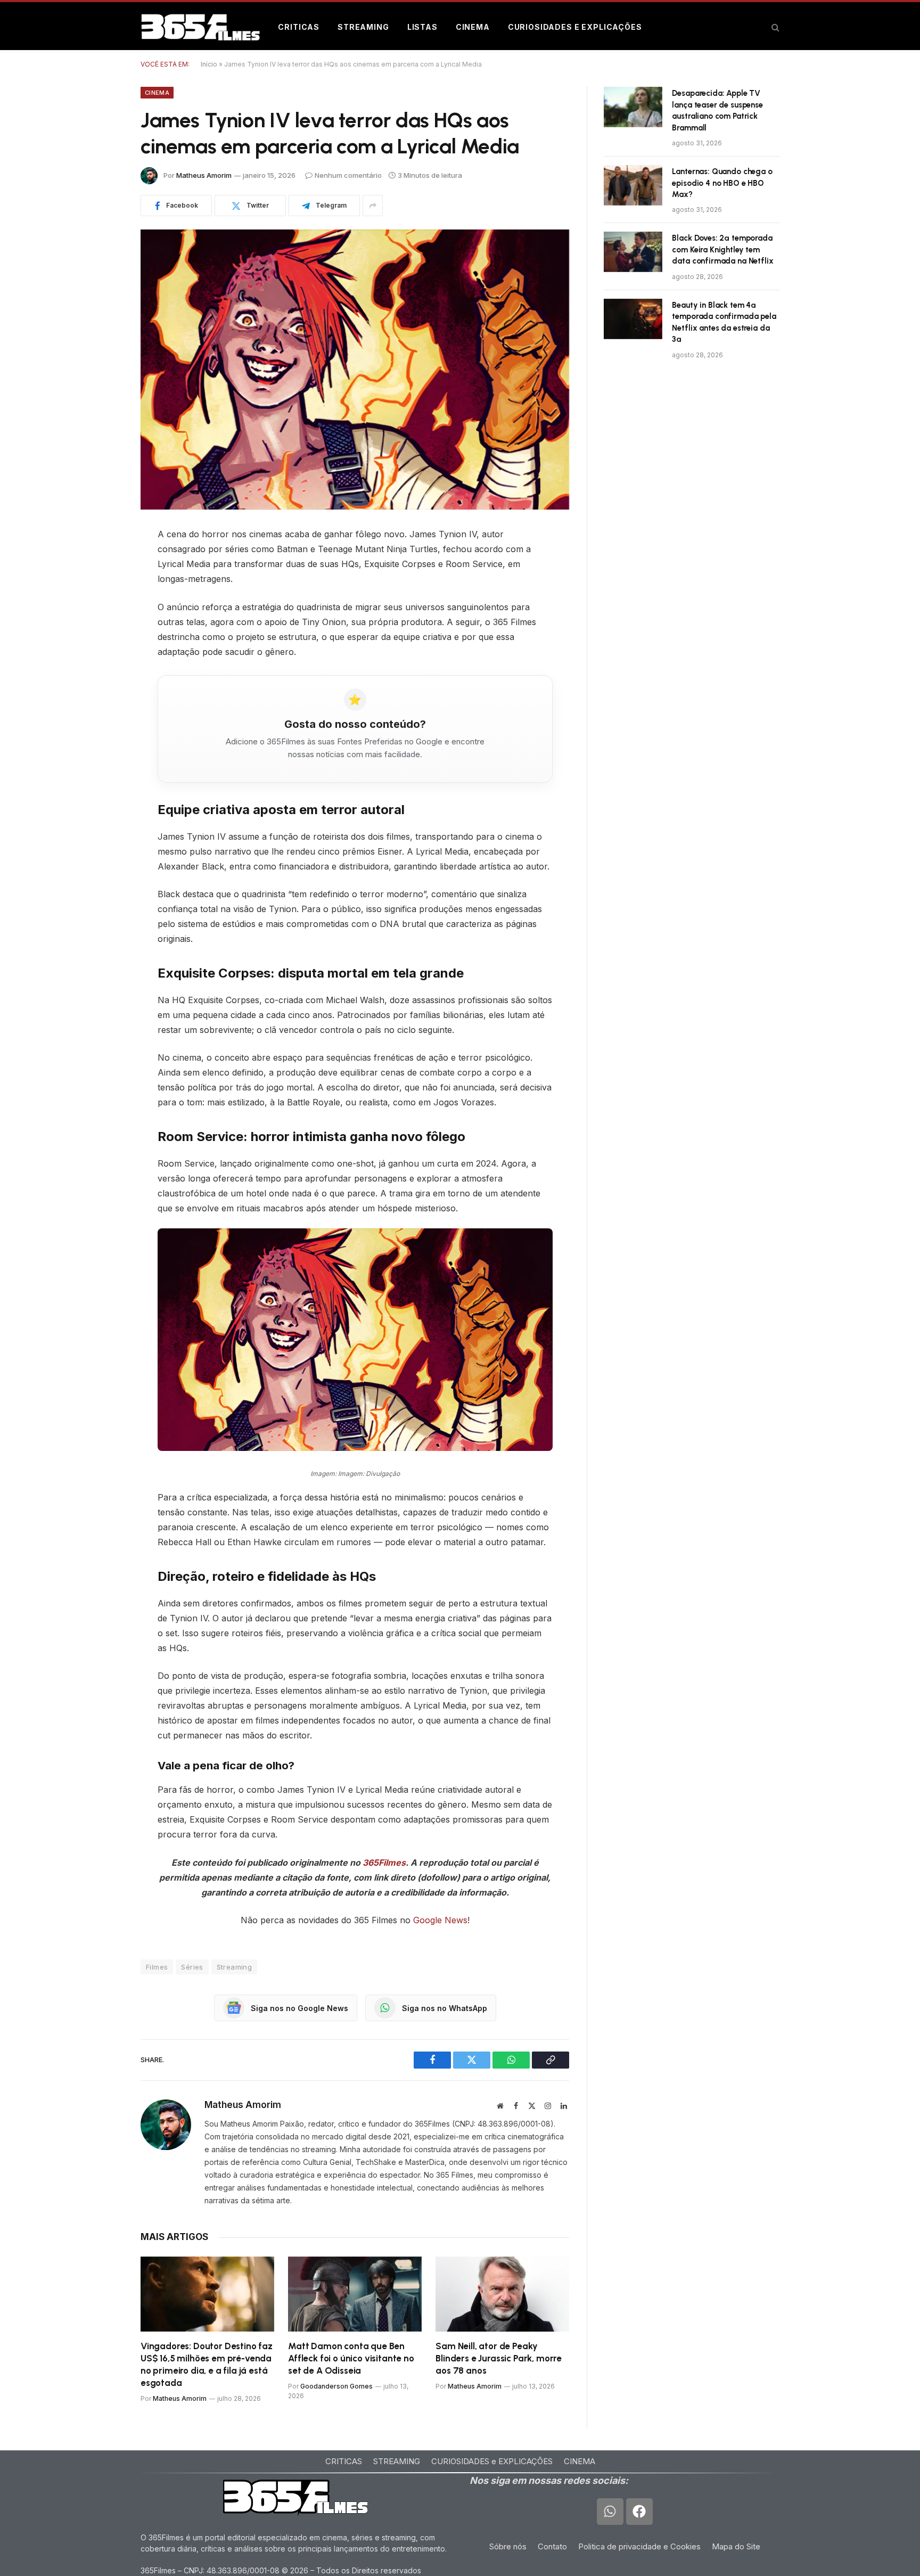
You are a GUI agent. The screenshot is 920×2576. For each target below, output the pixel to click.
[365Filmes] (200, 27)
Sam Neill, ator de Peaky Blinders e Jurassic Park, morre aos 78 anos (499, 2358)
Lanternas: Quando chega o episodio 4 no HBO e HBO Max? (722, 183)
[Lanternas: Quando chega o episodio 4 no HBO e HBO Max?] (633, 185)
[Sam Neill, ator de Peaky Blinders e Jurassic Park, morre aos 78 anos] (502, 2294)
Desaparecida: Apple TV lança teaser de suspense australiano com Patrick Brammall (717, 110)
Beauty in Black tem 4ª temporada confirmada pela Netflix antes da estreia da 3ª (724, 322)
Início (209, 64)
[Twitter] (103, 589)
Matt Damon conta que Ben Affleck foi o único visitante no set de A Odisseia (351, 2358)
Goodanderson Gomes (336, 2386)
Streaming (363, 27)
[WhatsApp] (103, 644)
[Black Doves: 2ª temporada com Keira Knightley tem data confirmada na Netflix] (633, 252)
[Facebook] (103, 562)
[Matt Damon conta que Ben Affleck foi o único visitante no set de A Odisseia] (355, 2294)
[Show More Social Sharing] (373, 206)
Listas (422, 27)
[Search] (774, 27)
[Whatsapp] (610, 2512)
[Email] (103, 671)
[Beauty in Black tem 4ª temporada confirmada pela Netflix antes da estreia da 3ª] (633, 319)
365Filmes (384, 1863)
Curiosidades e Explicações (575, 27)
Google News (440, 1920)
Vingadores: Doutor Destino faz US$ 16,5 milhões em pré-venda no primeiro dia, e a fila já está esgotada (207, 2364)
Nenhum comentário (348, 175)
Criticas (299, 27)
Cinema (473, 27)
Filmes (157, 1967)
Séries (192, 1967)
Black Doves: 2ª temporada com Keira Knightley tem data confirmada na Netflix (722, 249)
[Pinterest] (103, 617)
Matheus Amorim (204, 175)
